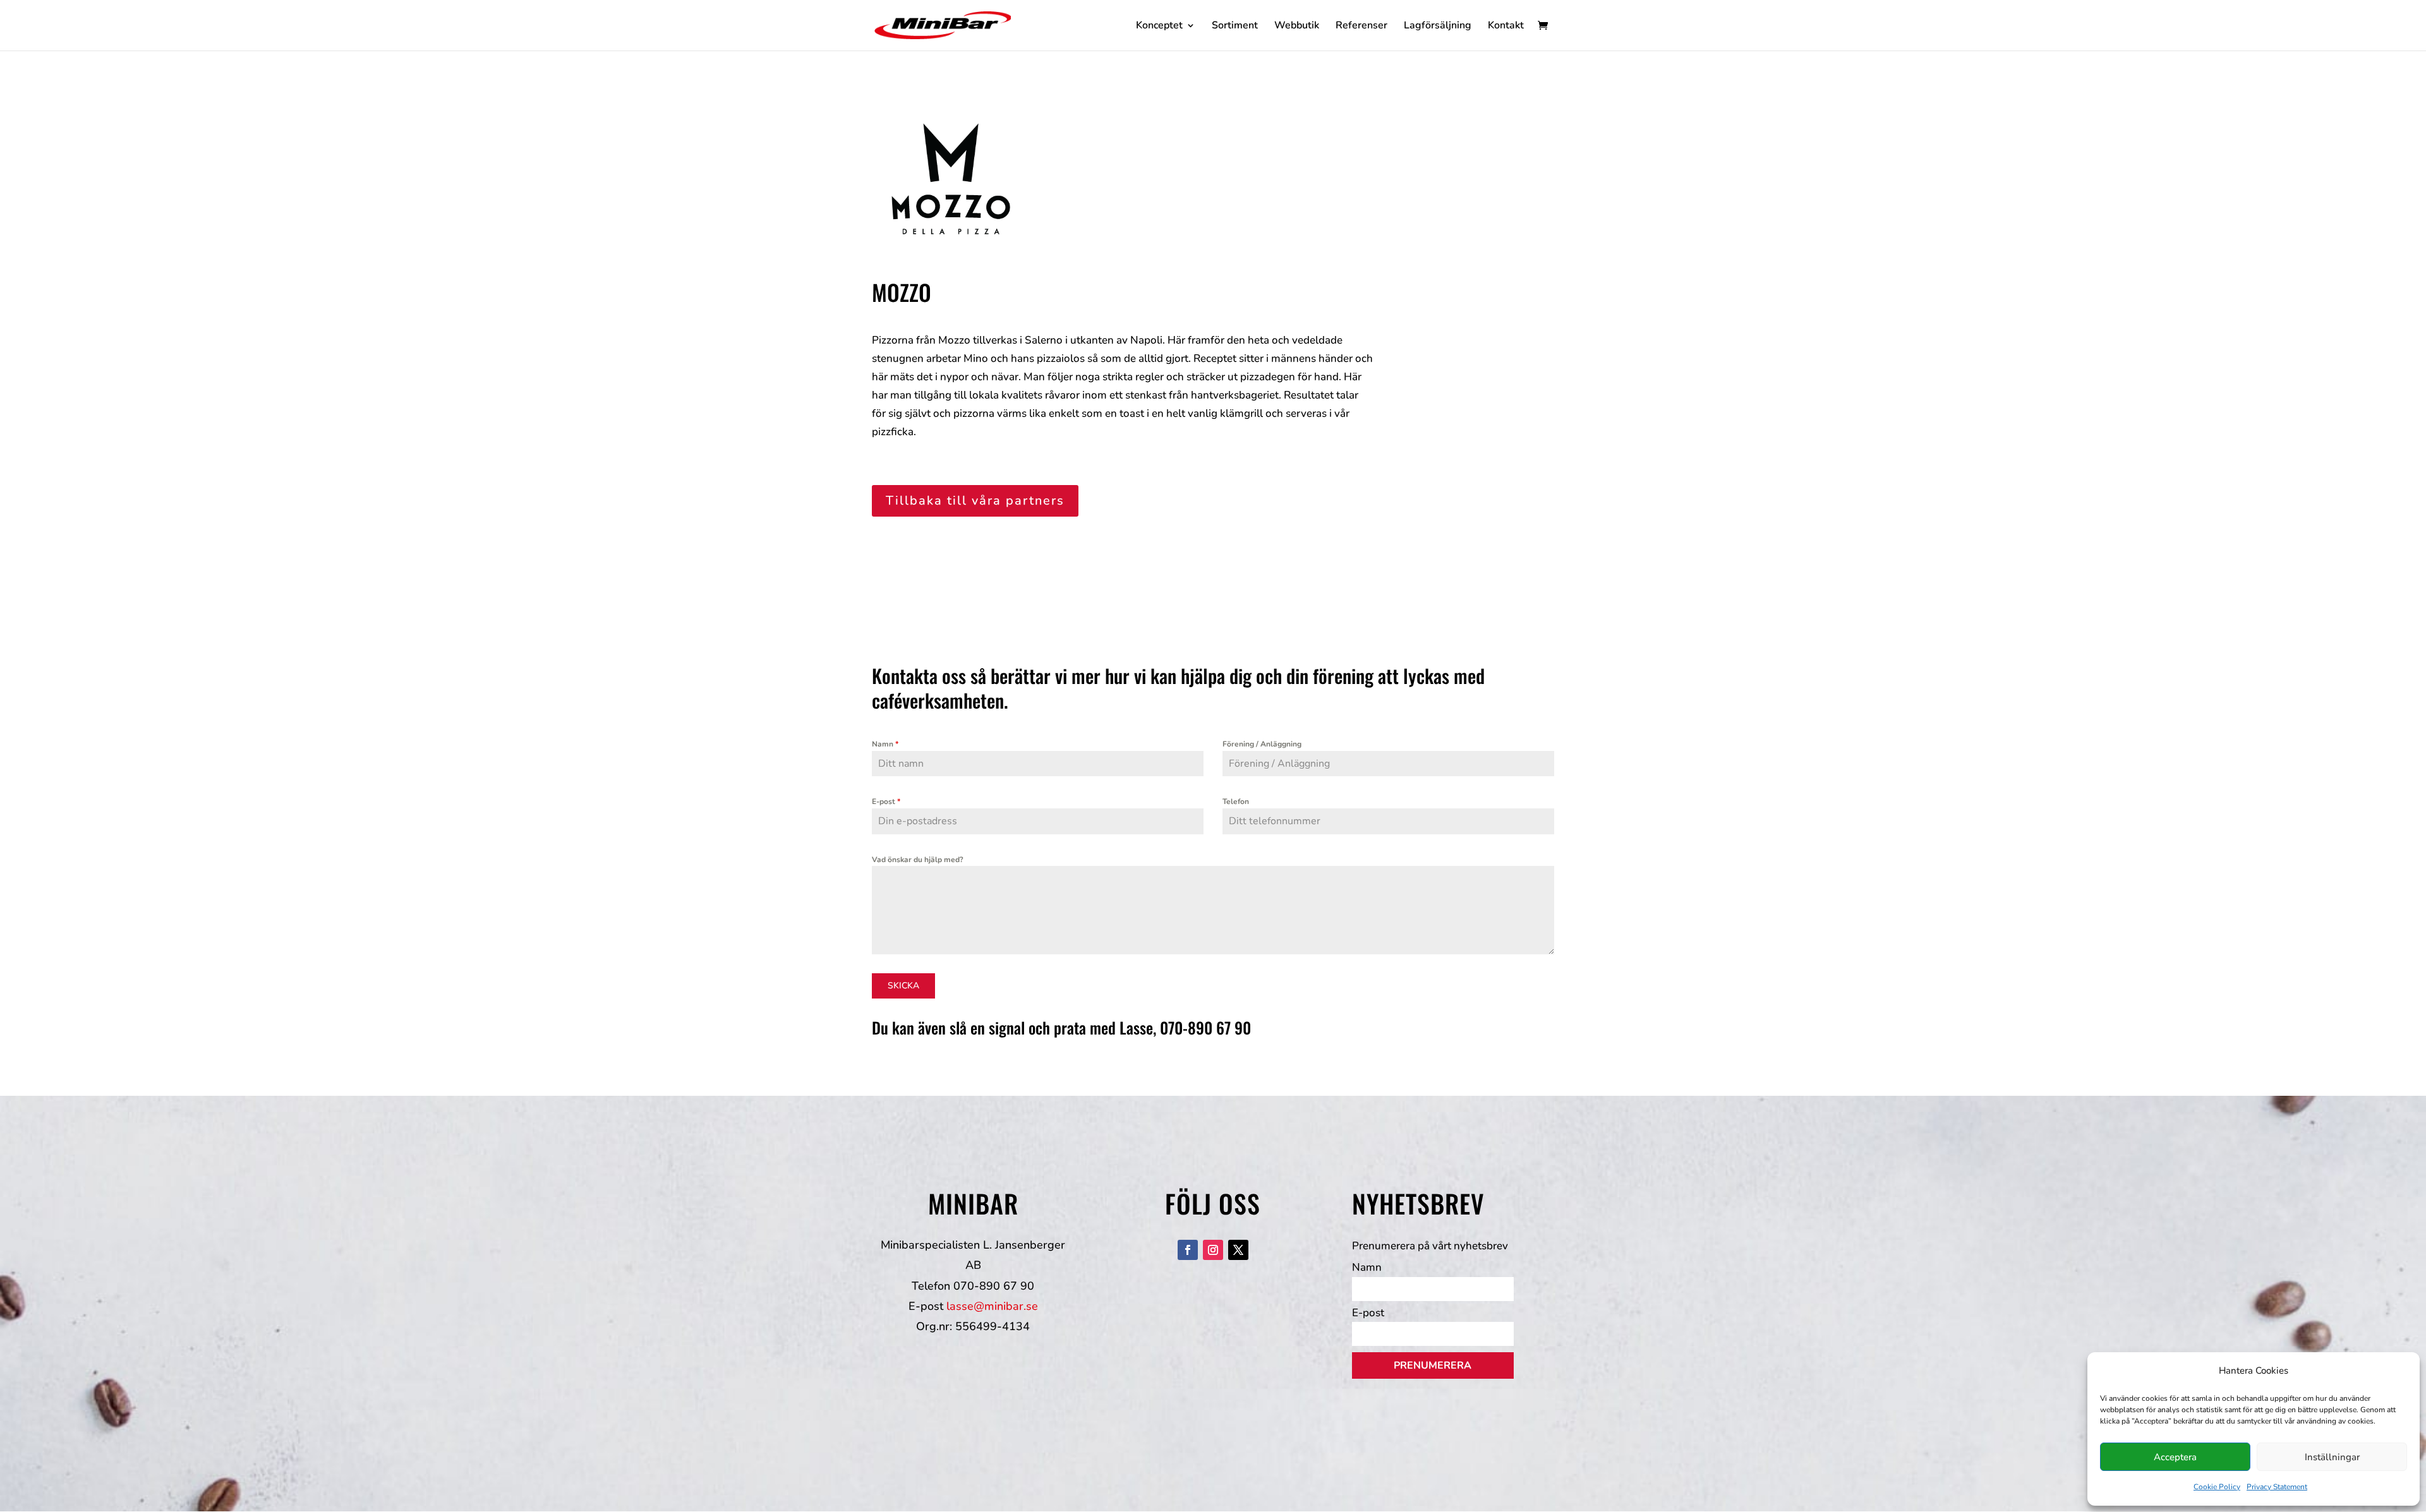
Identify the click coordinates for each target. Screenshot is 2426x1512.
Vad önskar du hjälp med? (918, 860)
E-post (886, 801)
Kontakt (1506, 27)
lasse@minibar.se (992, 1306)
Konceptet (1159, 27)
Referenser (1361, 27)
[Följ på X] (1238, 1250)
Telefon (1236, 801)
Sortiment (1235, 27)
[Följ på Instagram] (1213, 1250)
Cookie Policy (2217, 1487)
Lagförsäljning (1438, 27)
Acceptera (2175, 1457)
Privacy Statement (2277, 1487)
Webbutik (1297, 27)
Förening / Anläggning (1262, 744)
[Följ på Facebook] (1188, 1250)
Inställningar (2332, 1457)
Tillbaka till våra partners (975, 501)
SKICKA (903, 986)
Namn (885, 744)
